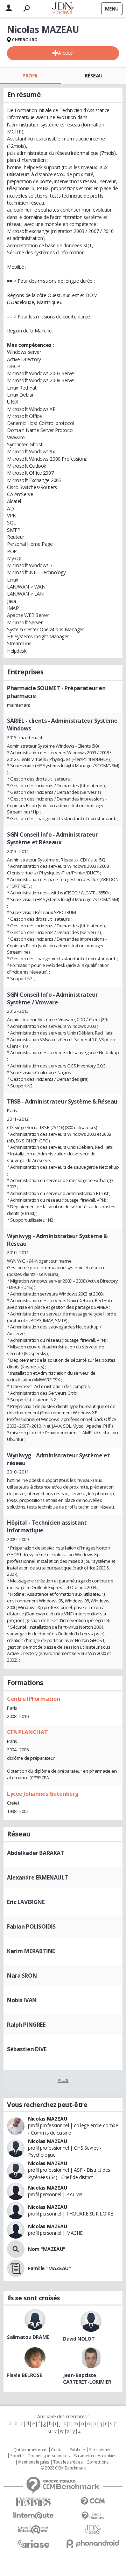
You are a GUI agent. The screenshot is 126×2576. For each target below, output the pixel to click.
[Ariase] (33, 2544)
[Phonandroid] (93, 2544)
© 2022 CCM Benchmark (63, 2468)
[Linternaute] (33, 2516)
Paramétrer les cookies (95, 2456)
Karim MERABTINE (31, 1951)
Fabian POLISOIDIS (31, 1926)
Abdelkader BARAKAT (36, 1853)
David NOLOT (79, 2339)
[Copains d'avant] (33, 2530)
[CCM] (93, 2502)
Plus (63, 2080)
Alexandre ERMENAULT (38, 1877)
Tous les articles (68, 2462)
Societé (17, 2456)
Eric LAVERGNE (26, 1902)
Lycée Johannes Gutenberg (43, 1794)
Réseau (93, 75)
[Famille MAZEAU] (16, 2268)
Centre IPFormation (33, 1699)
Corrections (97, 2462)
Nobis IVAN (22, 2000)
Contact (58, 2450)
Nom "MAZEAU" (47, 2249)
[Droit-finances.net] (93, 2516)
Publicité (77, 2450)
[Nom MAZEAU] (16, 2249)
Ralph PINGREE (26, 2025)
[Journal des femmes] (33, 2502)
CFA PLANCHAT (27, 1732)
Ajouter (66, 53)
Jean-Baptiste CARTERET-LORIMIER (87, 2378)
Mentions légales (34, 2462)
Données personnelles (49, 2456)
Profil (30, 75)
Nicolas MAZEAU (47, 2119)
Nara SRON (22, 1976)
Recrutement (101, 2450)
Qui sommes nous (30, 2450)
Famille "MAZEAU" (49, 2268)
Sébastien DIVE (27, 2049)
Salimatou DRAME (28, 2337)
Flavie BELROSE (24, 2375)
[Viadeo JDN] (93, 2530)
